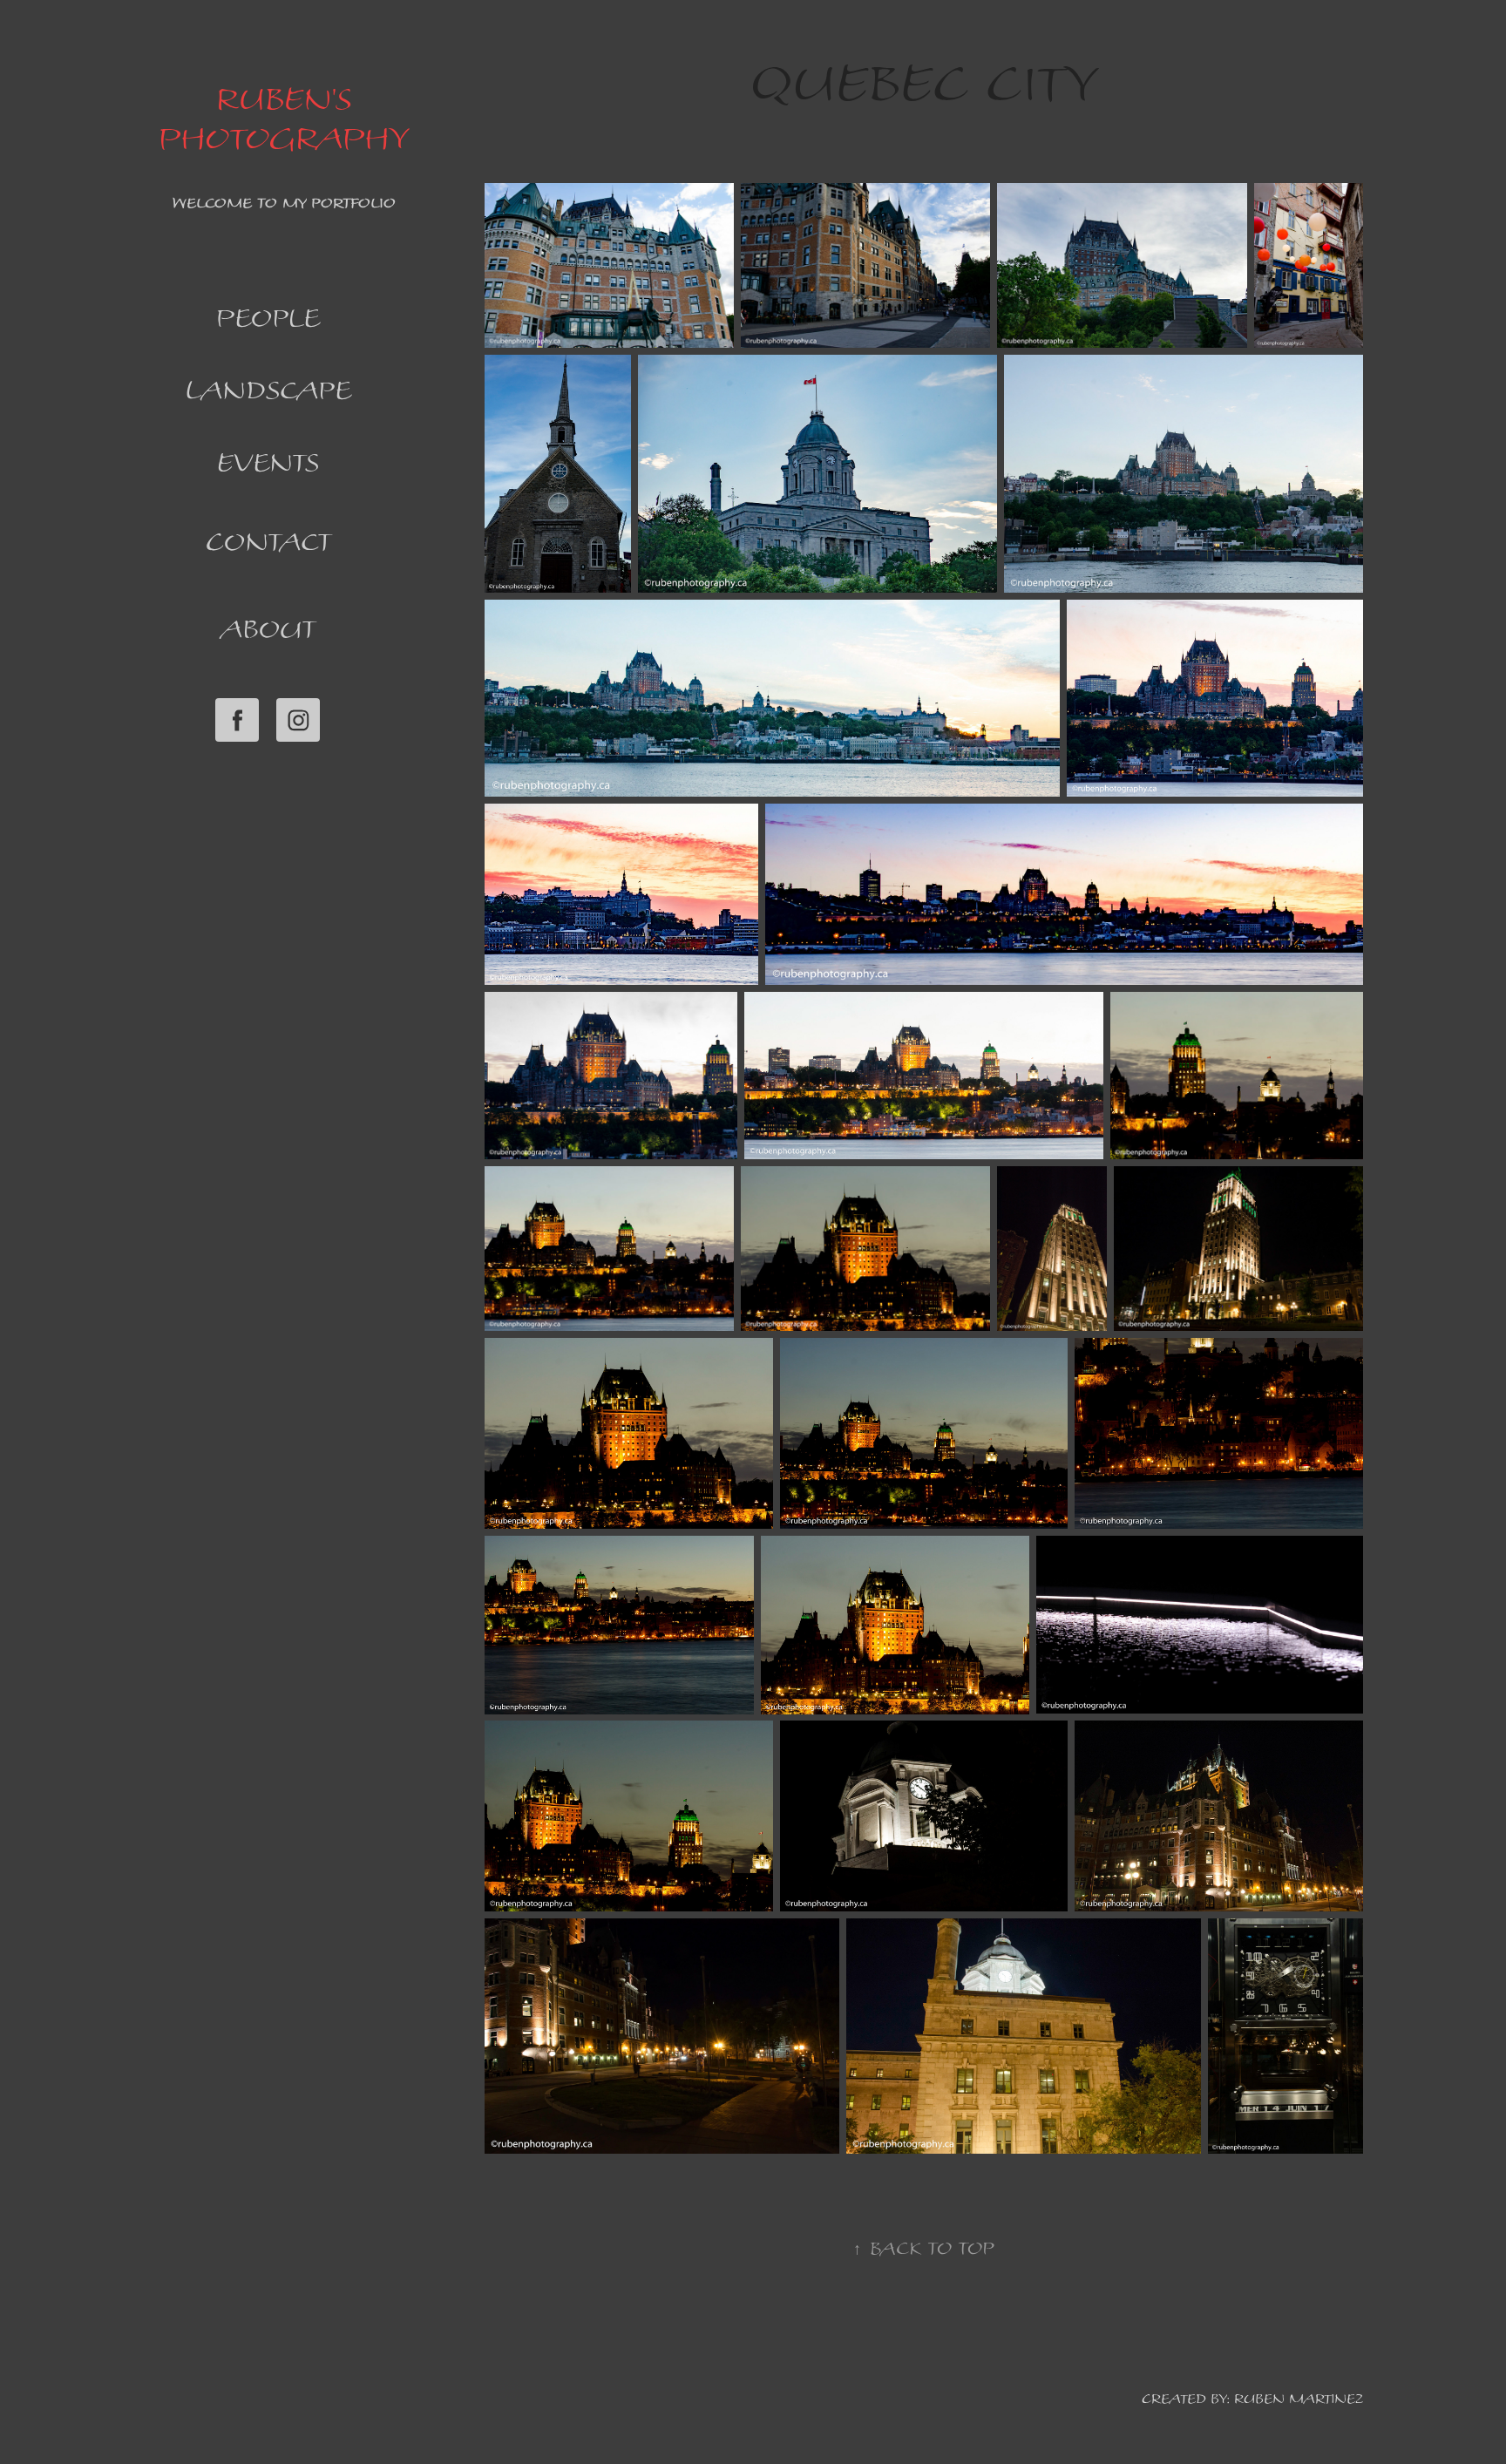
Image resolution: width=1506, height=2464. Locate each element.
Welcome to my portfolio (284, 203)
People (268, 317)
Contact (268, 541)
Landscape (268, 390)
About (268, 628)
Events (268, 462)
